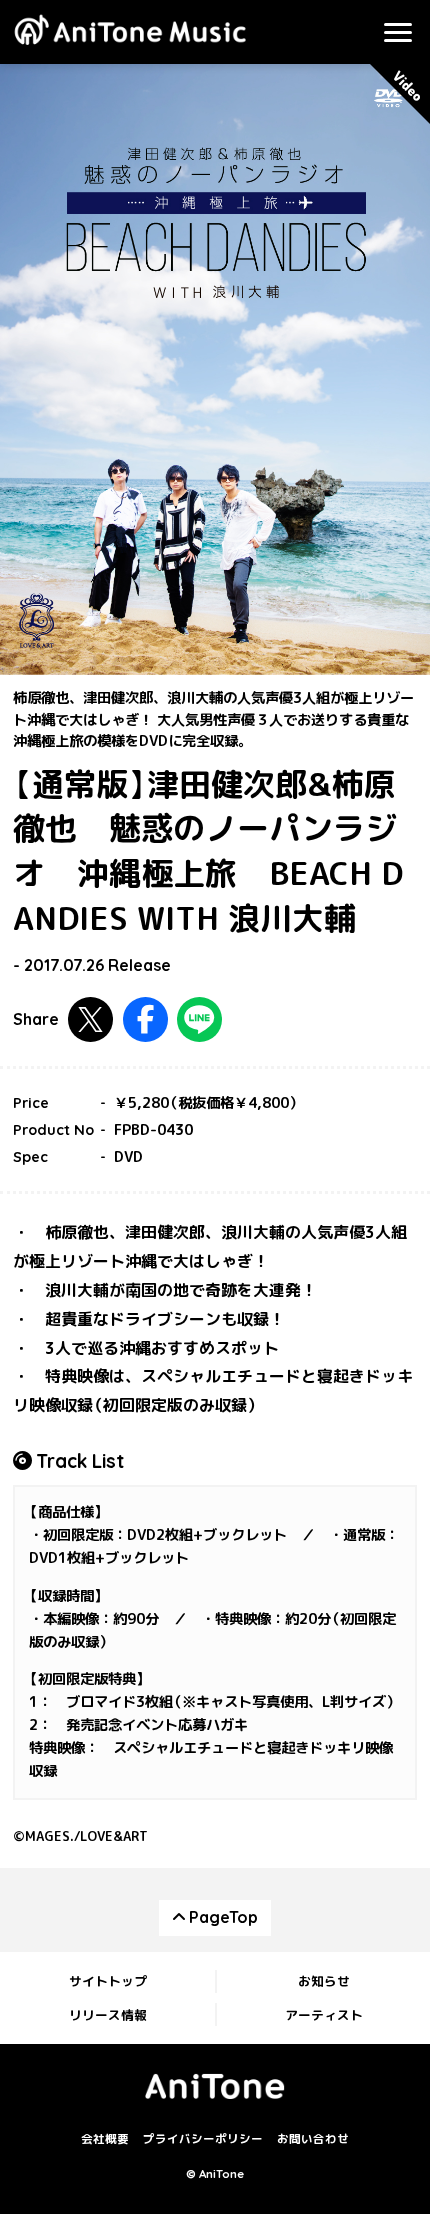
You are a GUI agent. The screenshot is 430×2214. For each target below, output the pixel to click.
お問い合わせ (313, 2140)
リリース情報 (108, 2015)
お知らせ (324, 1981)
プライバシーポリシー (203, 2140)
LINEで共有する (199, 1019)
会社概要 (105, 2140)
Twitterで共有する (90, 1019)
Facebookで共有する (145, 1019)
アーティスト (324, 2015)
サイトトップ (108, 1981)
